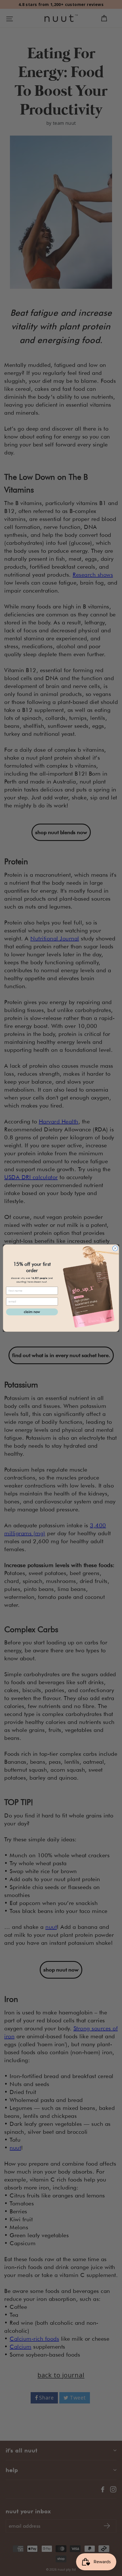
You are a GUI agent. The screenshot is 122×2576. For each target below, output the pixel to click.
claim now (32, 1312)
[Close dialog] (115, 1248)
